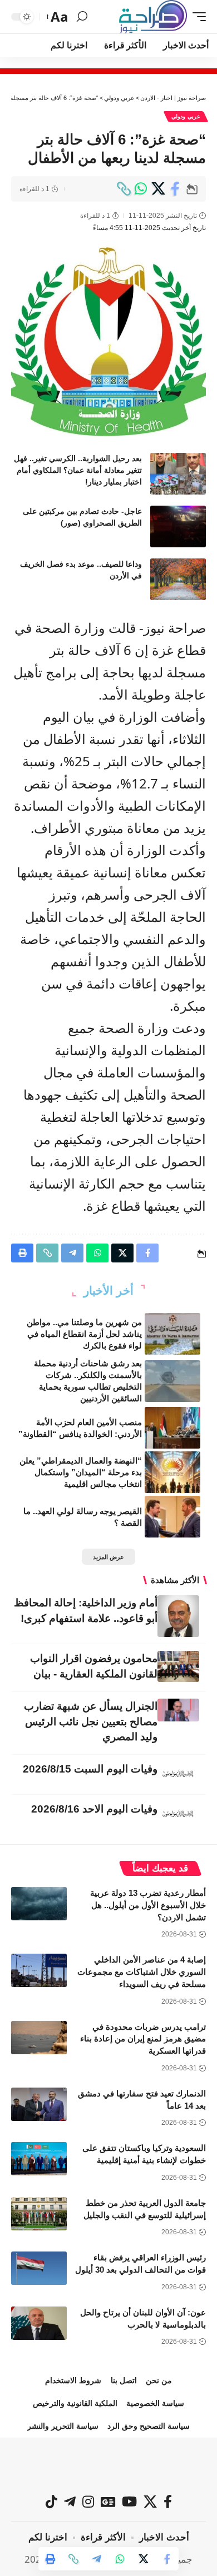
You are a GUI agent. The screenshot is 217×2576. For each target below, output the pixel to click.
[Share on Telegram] (97, 2559)
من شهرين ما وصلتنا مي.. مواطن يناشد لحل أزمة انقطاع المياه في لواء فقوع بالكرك (84, 1334)
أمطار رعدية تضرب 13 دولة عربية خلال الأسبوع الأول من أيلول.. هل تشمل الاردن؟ (148, 1905)
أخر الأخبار (108, 1291)
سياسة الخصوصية (155, 2403)
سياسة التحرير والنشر (63, 2426)
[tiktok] (51, 2502)
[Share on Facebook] (175, 189)
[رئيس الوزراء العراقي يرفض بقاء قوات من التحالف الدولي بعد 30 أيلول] (39, 2268)
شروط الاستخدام (73, 2380)
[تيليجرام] (70, 2502)
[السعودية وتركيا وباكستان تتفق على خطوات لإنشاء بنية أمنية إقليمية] (39, 2159)
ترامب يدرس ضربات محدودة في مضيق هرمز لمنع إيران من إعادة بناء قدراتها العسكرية (143, 2039)
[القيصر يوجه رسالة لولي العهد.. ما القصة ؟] (172, 1517)
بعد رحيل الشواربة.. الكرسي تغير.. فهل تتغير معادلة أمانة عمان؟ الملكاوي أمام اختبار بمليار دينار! (78, 470)
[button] (196, 17)
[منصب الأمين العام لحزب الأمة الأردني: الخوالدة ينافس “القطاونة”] (172, 1428)
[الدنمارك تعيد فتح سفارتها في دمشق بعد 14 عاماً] (39, 2104)
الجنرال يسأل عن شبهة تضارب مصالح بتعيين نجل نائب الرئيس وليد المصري (91, 1722)
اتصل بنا (124, 2380)
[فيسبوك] (168, 2502)
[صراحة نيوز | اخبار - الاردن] (153, 17)
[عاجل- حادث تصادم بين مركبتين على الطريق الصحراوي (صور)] (178, 526)
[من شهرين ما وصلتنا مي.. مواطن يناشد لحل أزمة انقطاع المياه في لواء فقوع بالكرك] (172, 1334)
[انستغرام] (88, 2502)
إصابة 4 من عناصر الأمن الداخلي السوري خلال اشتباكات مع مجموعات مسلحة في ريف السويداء (142, 1972)
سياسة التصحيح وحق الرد (149, 2426)
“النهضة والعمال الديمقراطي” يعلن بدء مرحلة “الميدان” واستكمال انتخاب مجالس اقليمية (81, 1472)
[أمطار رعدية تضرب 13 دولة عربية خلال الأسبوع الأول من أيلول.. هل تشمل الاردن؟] (39, 1904)
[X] (150, 2502)
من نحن (159, 2380)
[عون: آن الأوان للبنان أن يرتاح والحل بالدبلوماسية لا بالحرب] (39, 2323)
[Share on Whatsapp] (141, 189)
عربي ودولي (186, 116)
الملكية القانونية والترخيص (75, 2403)
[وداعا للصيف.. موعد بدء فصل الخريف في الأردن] (178, 579)
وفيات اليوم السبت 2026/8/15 (90, 1769)
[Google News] (108, 2502)
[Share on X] (158, 189)
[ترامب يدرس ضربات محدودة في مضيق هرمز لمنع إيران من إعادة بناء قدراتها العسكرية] (39, 2038)
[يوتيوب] (129, 2502)
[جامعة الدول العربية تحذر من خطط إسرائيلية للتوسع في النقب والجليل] (39, 2214)
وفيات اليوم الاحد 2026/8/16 (94, 1809)
